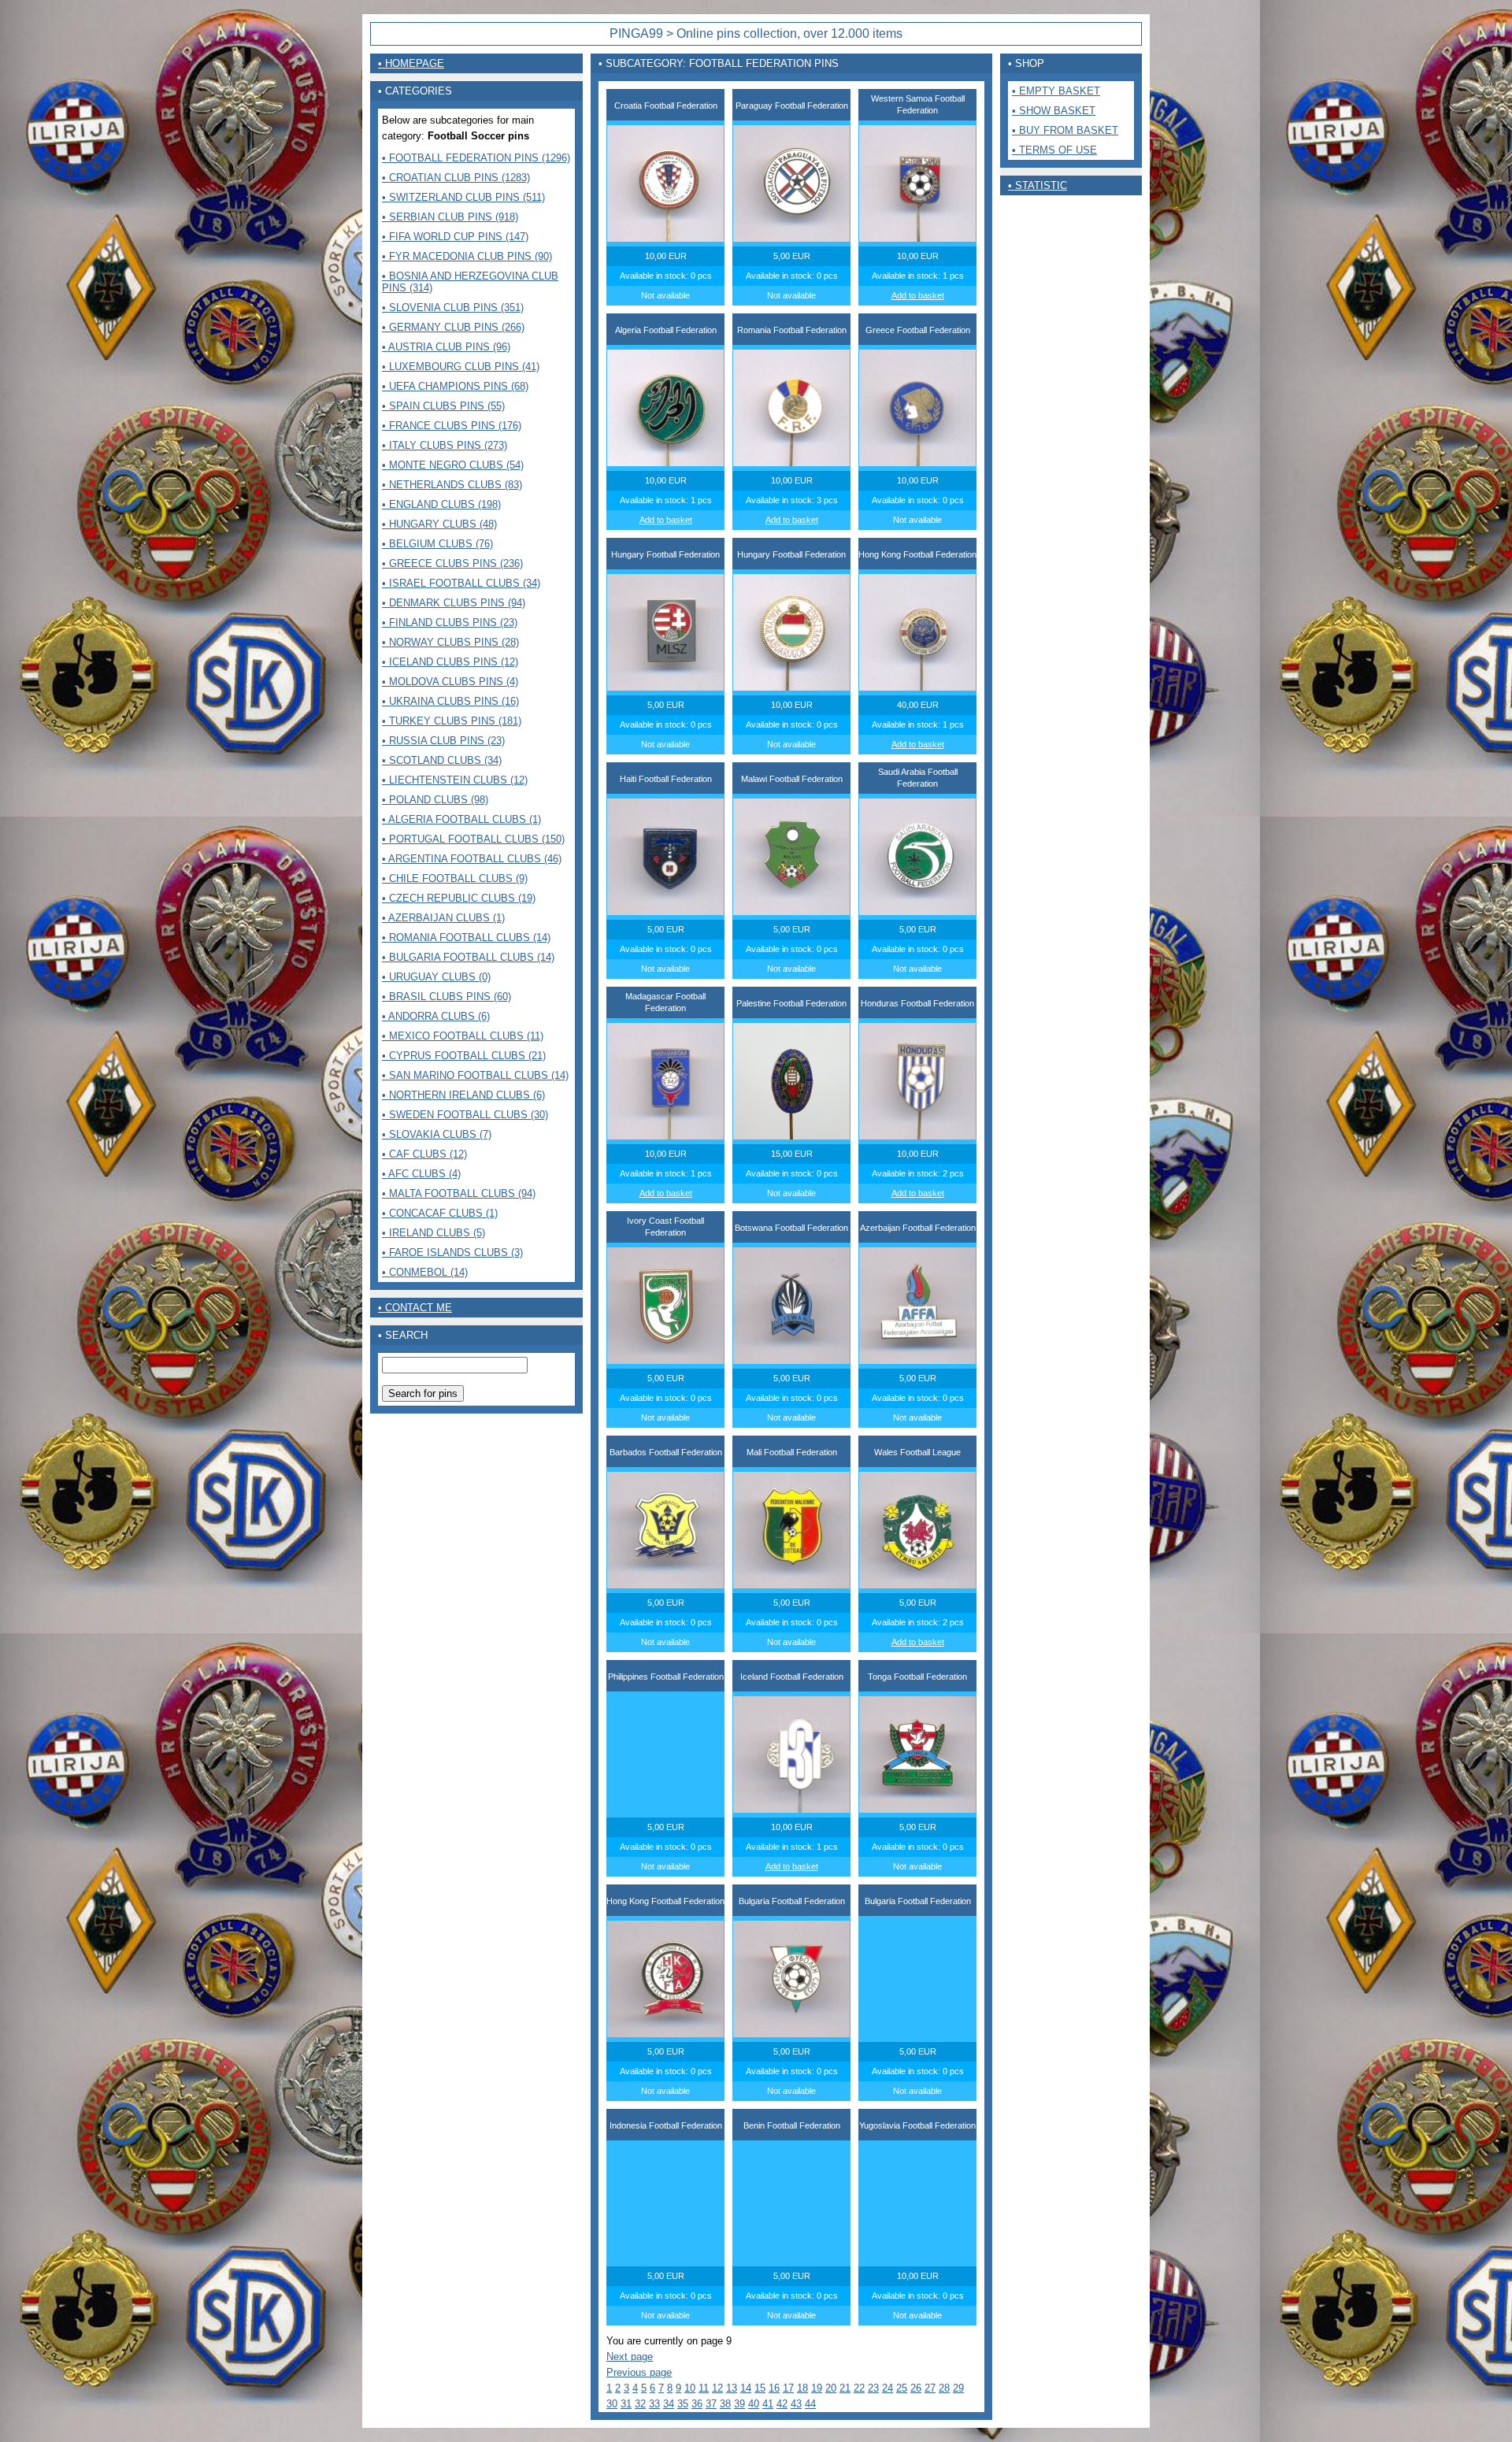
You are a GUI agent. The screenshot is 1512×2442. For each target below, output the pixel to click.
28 (944, 2388)
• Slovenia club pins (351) (453, 308)
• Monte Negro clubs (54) (453, 465)
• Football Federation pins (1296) (476, 158)
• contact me (415, 1308)
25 (902, 2388)
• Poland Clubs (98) (435, 800)
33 (654, 2404)
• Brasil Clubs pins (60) (447, 997)
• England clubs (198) (441, 504)
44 (810, 2404)
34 (669, 2404)
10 (690, 2388)
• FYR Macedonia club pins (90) (467, 256)
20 (831, 2388)
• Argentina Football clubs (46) (472, 859)
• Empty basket (1056, 91)
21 (845, 2388)
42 (782, 2404)
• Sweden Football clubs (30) (465, 1115)
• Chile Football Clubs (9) (455, 878)
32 (640, 2404)
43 (796, 2404)
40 (754, 2404)
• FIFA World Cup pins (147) (455, 237)
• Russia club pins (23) (443, 741)
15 (760, 2388)
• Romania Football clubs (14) (466, 938)
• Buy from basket (1065, 130)
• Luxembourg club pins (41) (461, 367)
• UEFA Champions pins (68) (455, 386)
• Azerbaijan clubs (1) (443, 918)
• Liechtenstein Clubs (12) (455, 780)
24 (888, 2388)
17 (788, 2388)
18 (802, 2388)
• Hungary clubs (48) (439, 524)
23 (873, 2388)
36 (697, 2404)
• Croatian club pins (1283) (456, 178)
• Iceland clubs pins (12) (450, 662)
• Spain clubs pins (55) (443, 406)
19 (817, 2388)
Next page (630, 2357)
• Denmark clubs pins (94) (454, 603)
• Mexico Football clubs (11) (463, 1036)
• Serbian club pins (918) (450, 217)
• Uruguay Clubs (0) (436, 977)
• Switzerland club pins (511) (463, 197)
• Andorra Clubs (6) (436, 1016)
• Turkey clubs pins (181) (452, 721)
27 (930, 2388)
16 (774, 2388)
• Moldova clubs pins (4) (450, 682)
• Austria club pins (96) (446, 347)
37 (711, 2404)
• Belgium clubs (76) (437, 544)
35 (683, 2404)
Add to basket (918, 295)
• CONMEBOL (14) (425, 1272)
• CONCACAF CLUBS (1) (440, 1213)
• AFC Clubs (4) (421, 1174)
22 (859, 2388)
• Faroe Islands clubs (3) (452, 1252)
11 (704, 2388)
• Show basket (1054, 111)
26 (916, 2388)
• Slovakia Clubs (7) (437, 1134)
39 (739, 2404)
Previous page (639, 2372)
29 (958, 2388)
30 (612, 2404)
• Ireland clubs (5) (434, 1233)
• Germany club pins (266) (453, 327)
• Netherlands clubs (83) (452, 485)
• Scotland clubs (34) (442, 760)
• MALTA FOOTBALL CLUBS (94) (459, 1193)
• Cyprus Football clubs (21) (464, 1056)
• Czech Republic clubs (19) (459, 898)
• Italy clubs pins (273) (445, 445)
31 (626, 2404)
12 (717, 2388)
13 (732, 2388)
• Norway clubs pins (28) (450, 642)
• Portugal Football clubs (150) (473, 839)
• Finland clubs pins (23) (450, 623)
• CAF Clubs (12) (424, 1154)
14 (746, 2388)
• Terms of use (1054, 150)
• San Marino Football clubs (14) (475, 1075)
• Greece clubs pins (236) (452, 563)
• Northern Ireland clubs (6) (463, 1095)
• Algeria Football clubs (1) (461, 819)
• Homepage (411, 63)
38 (725, 2404)
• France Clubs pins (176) (452, 426)
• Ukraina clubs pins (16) (450, 701)
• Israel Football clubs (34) (461, 583)
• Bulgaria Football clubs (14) (468, 957)
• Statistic (1038, 185)
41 (768, 2404)
